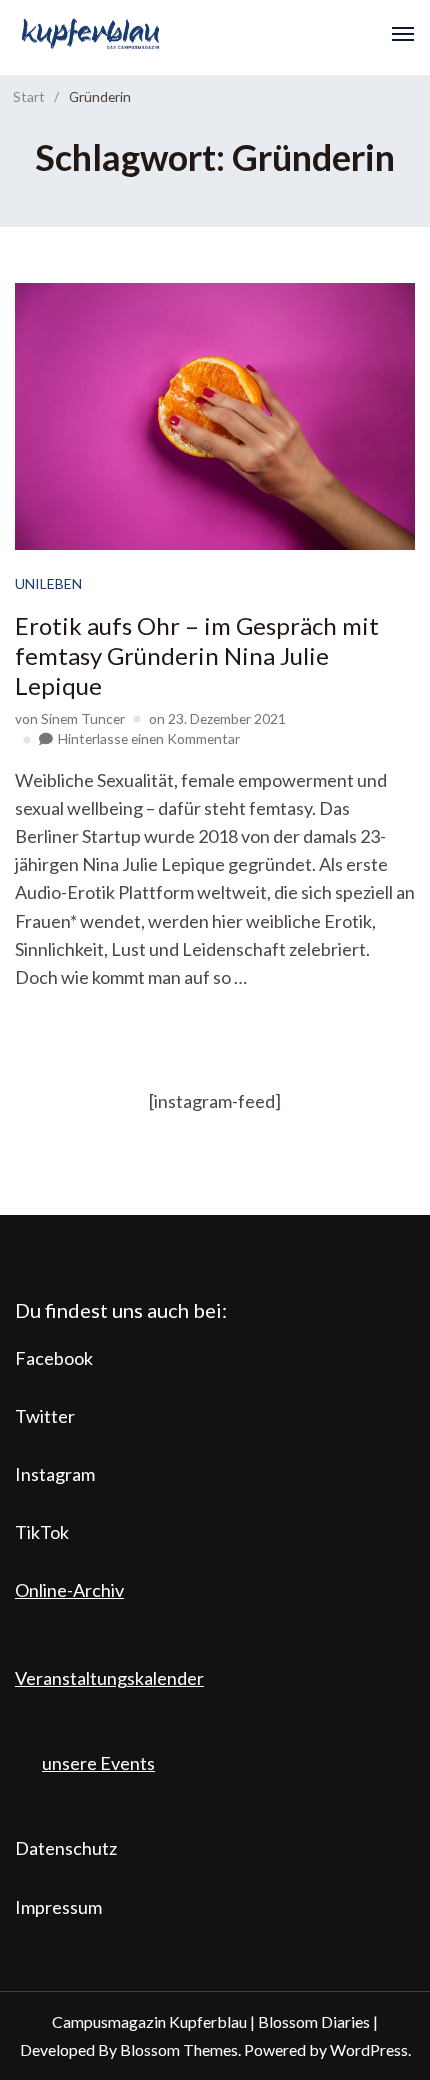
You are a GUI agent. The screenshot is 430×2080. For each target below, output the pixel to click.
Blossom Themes (179, 2049)
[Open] (403, 34)
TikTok (42, 1532)
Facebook (54, 1358)
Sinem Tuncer (83, 718)
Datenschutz (66, 1848)
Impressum (58, 1907)
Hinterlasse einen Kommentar (149, 738)
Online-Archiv (69, 1590)
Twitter (45, 1416)
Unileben (48, 583)
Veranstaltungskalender (109, 1678)
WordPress (369, 2049)
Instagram (55, 1474)
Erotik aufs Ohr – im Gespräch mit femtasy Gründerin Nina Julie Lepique (197, 655)
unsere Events (98, 1763)
